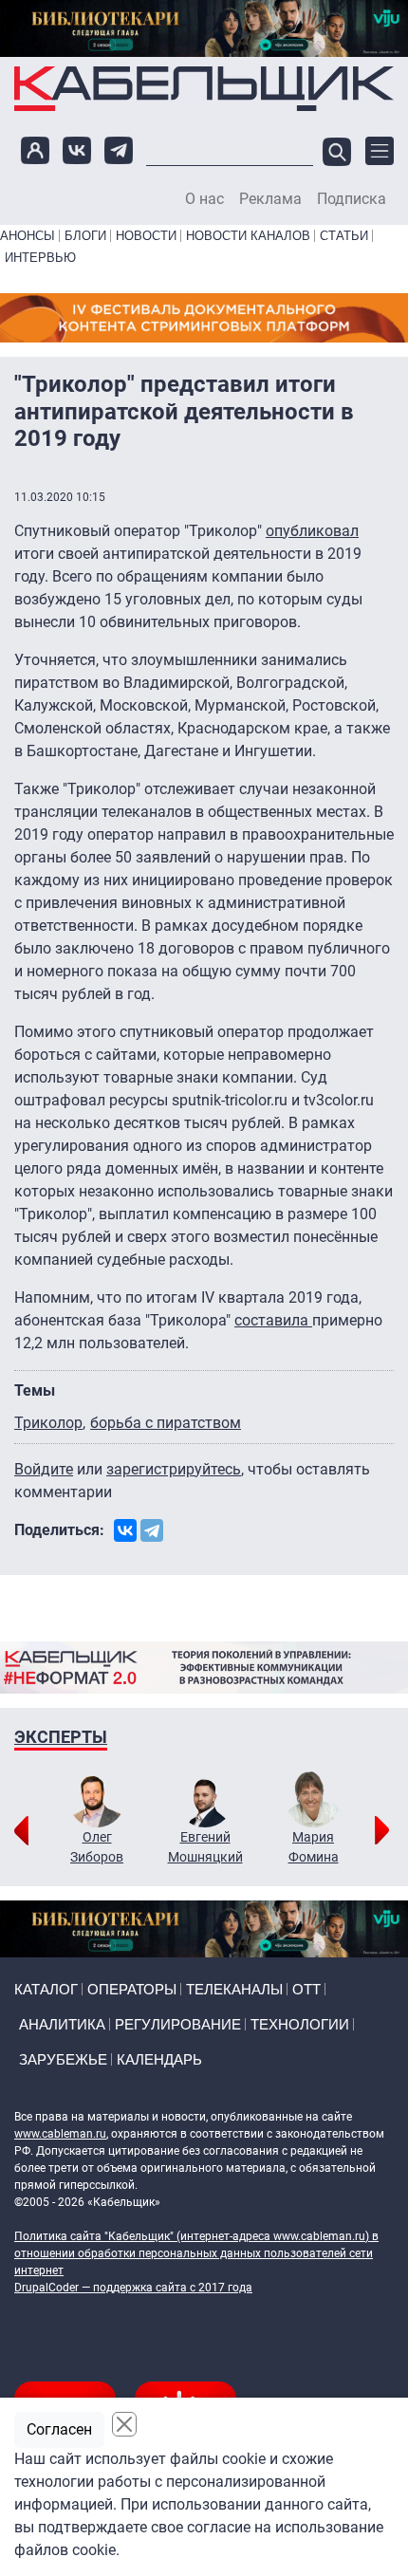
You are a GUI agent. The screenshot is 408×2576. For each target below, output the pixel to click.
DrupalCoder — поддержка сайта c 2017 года (133, 2288)
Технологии (300, 2024)
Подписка (352, 199)
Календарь (159, 2059)
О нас (204, 199)
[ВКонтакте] (125, 1530)
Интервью (40, 258)
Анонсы (28, 236)
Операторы (132, 1989)
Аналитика (62, 2024)
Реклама (270, 199)
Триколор (48, 1423)
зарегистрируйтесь (174, 1469)
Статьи (344, 236)
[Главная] (204, 89)
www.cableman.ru (60, 2134)
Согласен (59, 2429)
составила (273, 1320)
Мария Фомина (314, 1847)
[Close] (124, 2424)
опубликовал (312, 531)
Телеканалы (234, 1989)
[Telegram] (152, 1530)
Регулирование (178, 2024)
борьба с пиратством (166, 1423)
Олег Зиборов (97, 1847)
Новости (146, 236)
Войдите (44, 1469)
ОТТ (306, 1989)
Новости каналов (248, 236)
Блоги (85, 236)
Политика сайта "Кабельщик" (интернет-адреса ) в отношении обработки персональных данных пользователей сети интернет (196, 2253)
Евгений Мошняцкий (205, 1847)
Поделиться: (59, 1530)
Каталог (46, 1989)
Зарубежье (63, 2059)
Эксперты (61, 1737)
